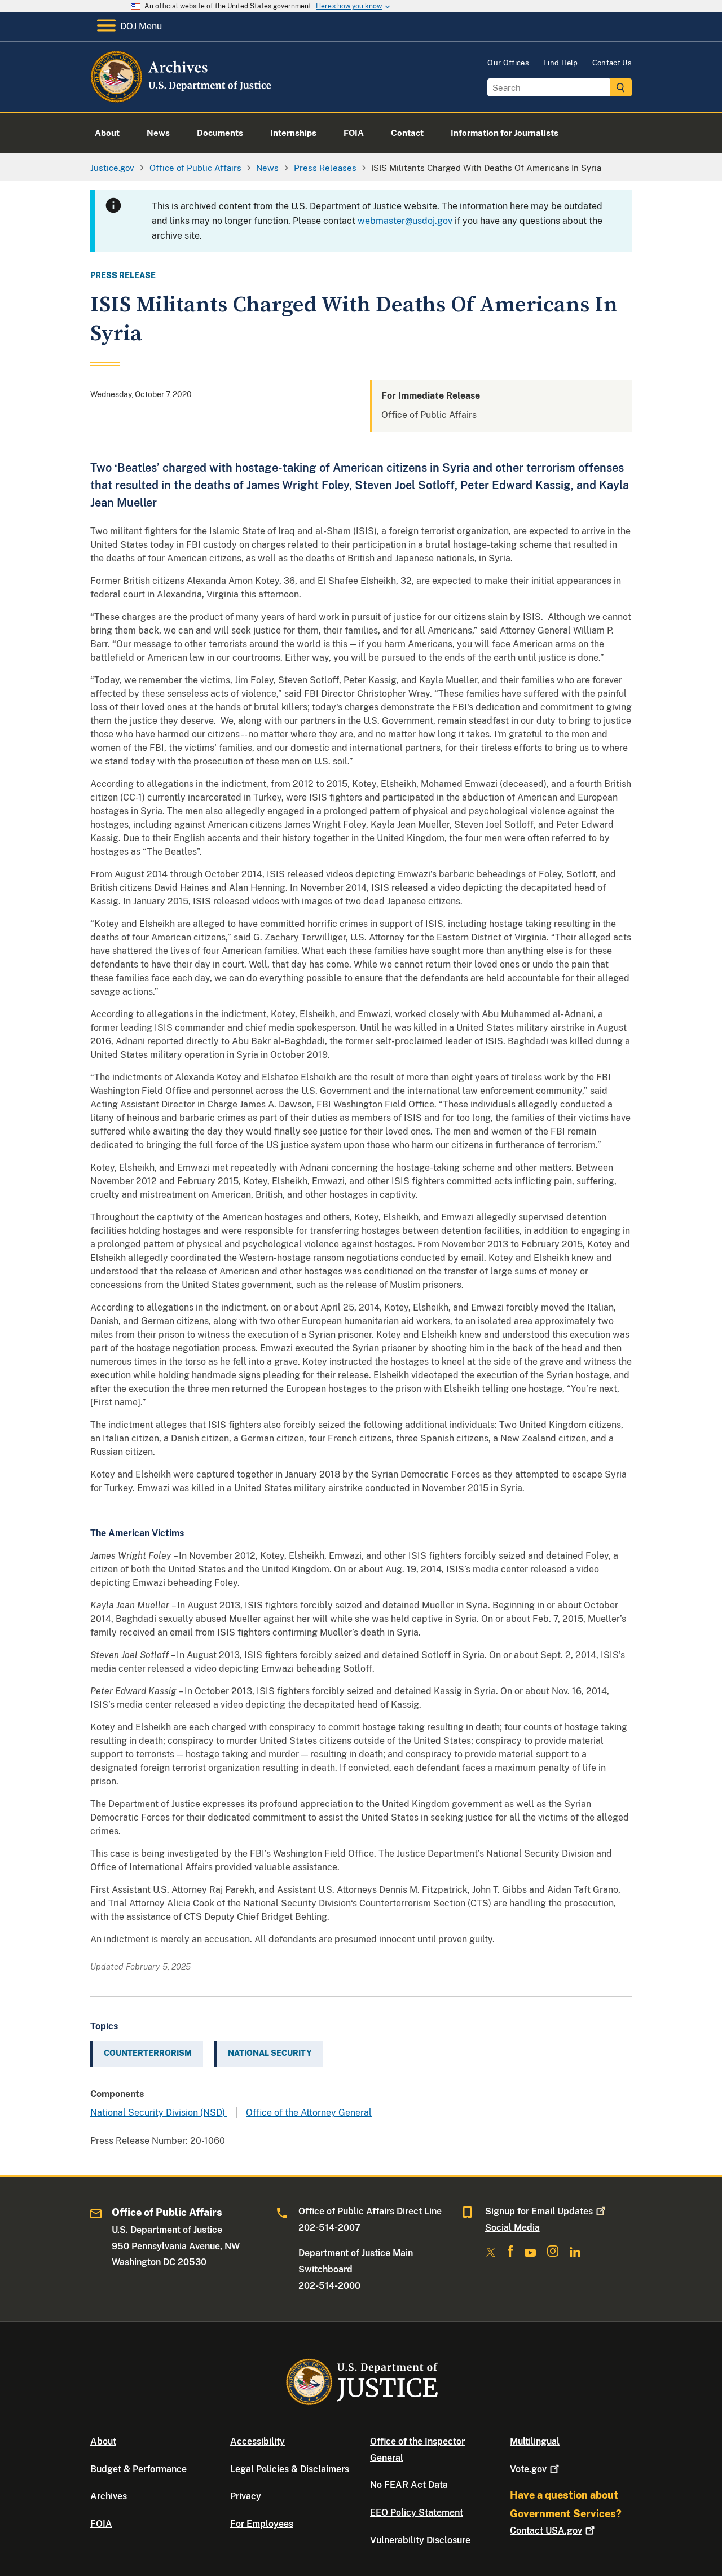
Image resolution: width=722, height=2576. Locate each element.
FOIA (101, 2524)
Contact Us (612, 63)
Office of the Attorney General (309, 2113)
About (103, 2441)
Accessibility (257, 2441)
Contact (546, 2531)
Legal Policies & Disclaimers (290, 2469)
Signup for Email (539, 2211)
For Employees (262, 2524)
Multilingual (535, 2441)
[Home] (182, 98)
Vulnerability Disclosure (420, 2540)
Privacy (246, 2496)
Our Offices (508, 63)
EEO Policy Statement (417, 2513)
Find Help (561, 63)
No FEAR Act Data (409, 2485)
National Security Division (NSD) (159, 2113)
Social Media (512, 2228)
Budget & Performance (138, 2469)
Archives (109, 2496)
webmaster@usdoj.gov (405, 221)
